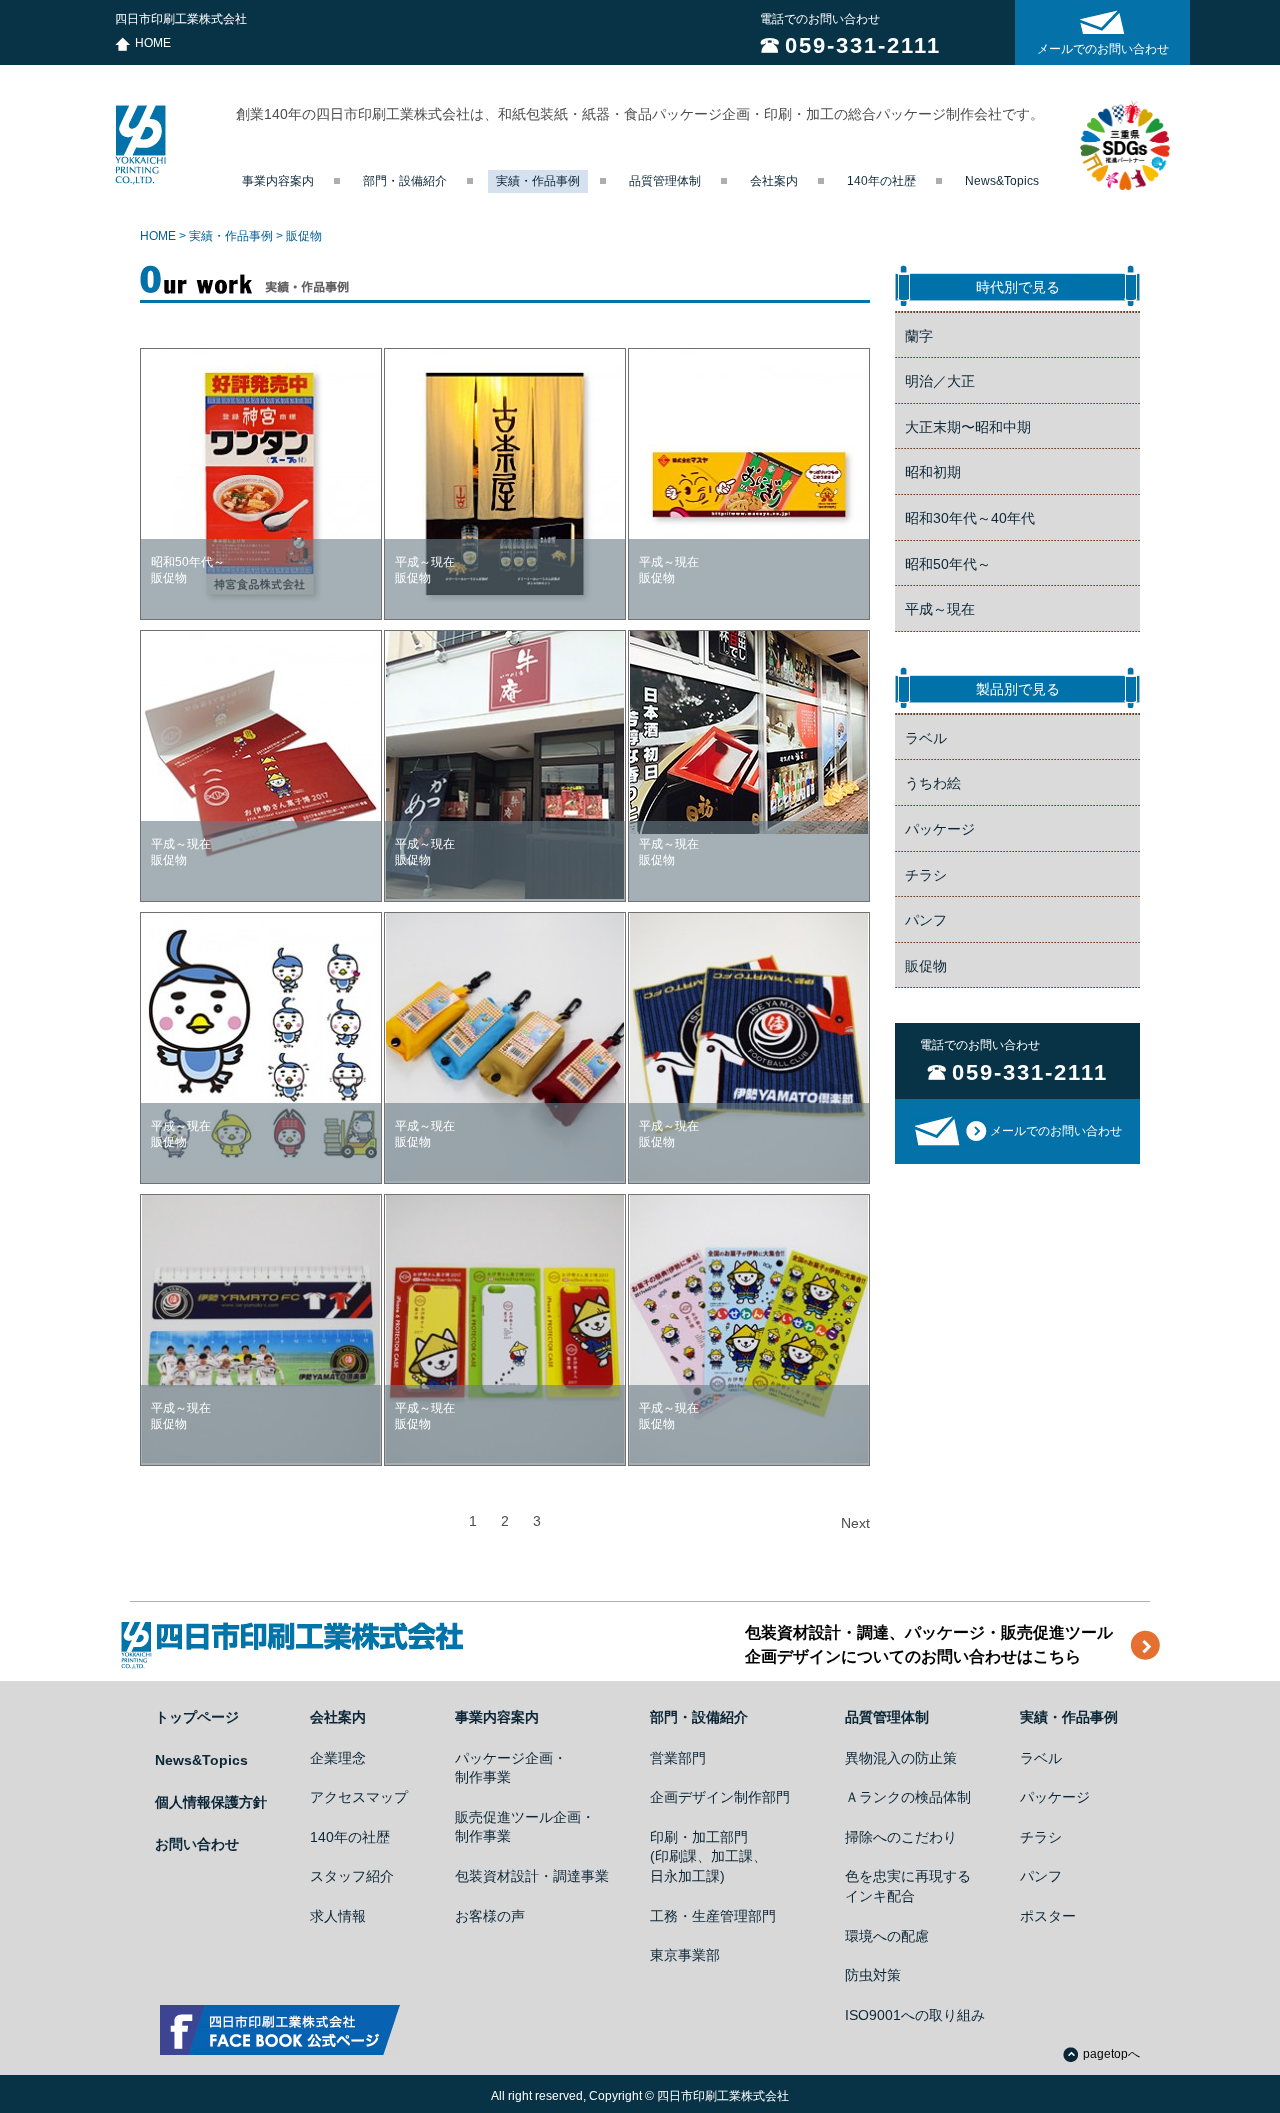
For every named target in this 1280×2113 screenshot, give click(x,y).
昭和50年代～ (948, 564)
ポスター (1048, 1916)
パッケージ (940, 829)
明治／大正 (940, 381)
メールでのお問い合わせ (1103, 49)
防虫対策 (873, 1975)
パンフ (926, 920)
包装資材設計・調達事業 (532, 1876)
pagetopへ (1111, 2054)
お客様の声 (490, 1916)
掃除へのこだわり (901, 1837)
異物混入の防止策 (901, 1758)
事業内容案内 (278, 181)
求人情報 (338, 1916)
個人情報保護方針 (211, 1802)
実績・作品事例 (538, 181)
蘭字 (919, 336)
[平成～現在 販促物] (749, 732)
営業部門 (678, 1758)
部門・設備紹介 (405, 181)
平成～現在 (940, 609)
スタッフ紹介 (352, 1876)
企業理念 (338, 1758)
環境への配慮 (887, 1936)
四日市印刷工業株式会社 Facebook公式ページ (280, 2030)
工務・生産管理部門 (713, 1916)
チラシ (926, 875)
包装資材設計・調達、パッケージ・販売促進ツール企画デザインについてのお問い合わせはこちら (929, 1644)
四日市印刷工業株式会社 (141, 145)
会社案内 (774, 181)
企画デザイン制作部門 (720, 1797)
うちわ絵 (933, 783)
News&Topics (1002, 181)
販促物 (926, 966)
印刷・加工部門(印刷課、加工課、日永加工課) (708, 1856)
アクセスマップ (359, 1797)
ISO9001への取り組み (915, 2015)
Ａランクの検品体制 (908, 1797)
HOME (153, 43)
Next (855, 1523)
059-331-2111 (863, 45)
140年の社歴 (881, 181)
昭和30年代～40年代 (970, 518)
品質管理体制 (665, 181)
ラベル (926, 738)
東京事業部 (685, 1955)
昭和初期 (933, 472)
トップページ (197, 1717)
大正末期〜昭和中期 (968, 427)
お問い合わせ (197, 1844)
